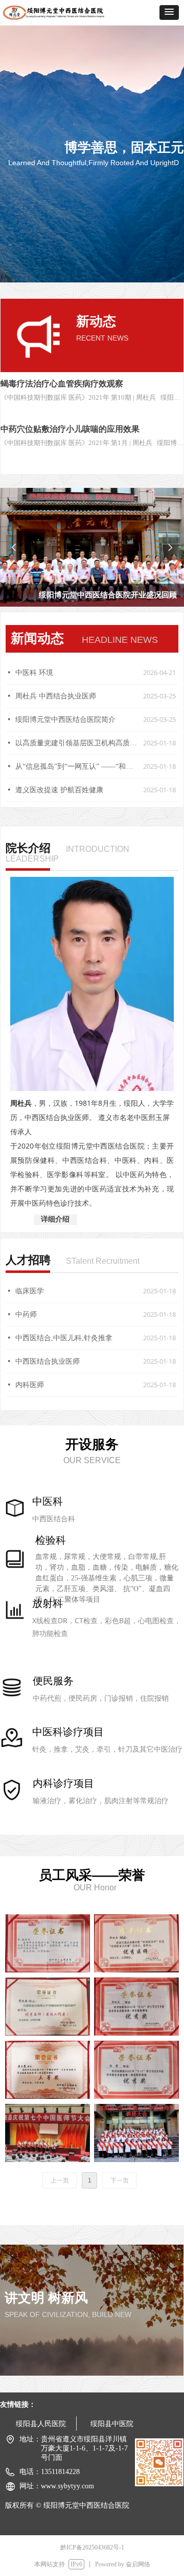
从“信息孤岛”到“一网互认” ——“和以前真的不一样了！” (77, 766)
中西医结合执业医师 (48, 1361)
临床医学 (30, 1291)
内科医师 (30, 1385)
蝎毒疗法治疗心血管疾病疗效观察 (62, 384)
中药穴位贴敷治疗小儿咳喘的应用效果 (70, 429)
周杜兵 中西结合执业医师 (56, 696)
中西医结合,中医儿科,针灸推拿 (64, 1338)
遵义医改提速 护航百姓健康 (59, 790)
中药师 (26, 1315)
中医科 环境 (34, 673)
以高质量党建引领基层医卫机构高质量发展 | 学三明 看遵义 (77, 743)
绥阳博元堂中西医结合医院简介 (65, 720)
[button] (169, 12)
